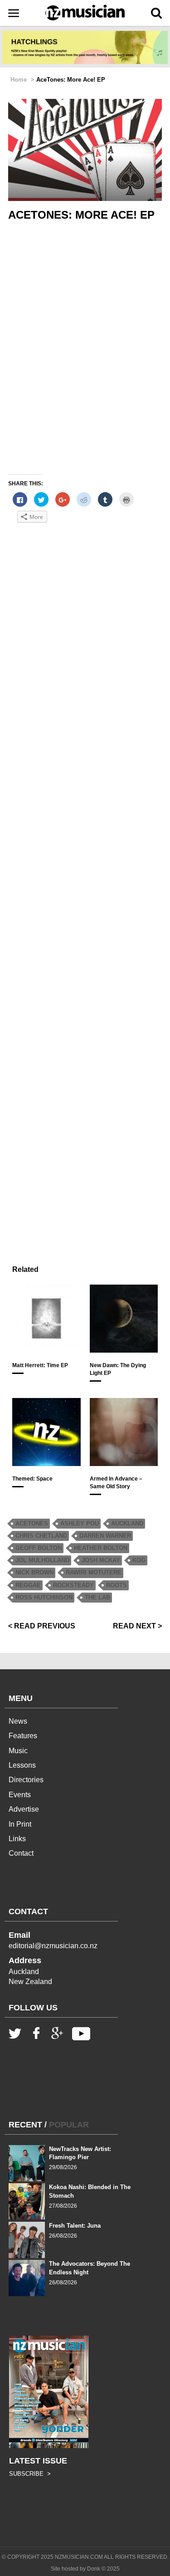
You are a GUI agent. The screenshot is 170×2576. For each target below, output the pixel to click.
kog (139, 1560)
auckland (127, 1523)
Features (23, 1736)
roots (117, 1585)
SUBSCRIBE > (30, 2474)
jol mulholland (42, 1560)
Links (17, 1839)
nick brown (34, 1572)
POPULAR (69, 2125)
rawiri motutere (94, 1572)
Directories (26, 1780)
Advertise (24, 1809)
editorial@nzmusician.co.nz (53, 1946)
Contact (21, 1853)
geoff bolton (39, 1548)
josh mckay (101, 1560)
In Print (20, 1824)
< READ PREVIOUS (42, 1626)
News (18, 1721)
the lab (97, 1597)
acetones (32, 1523)
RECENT (25, 2125)
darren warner (105, 1536)
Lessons (22, 1765)
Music (18, 1751)
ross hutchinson (44, 1597)
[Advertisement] (85, 892)
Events (20, 1795)
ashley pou (80, 1523)
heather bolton (101, 1548)
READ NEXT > (137, 1626)
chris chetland (41, 1536)
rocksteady (73, 1585)
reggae (28, 1585)
